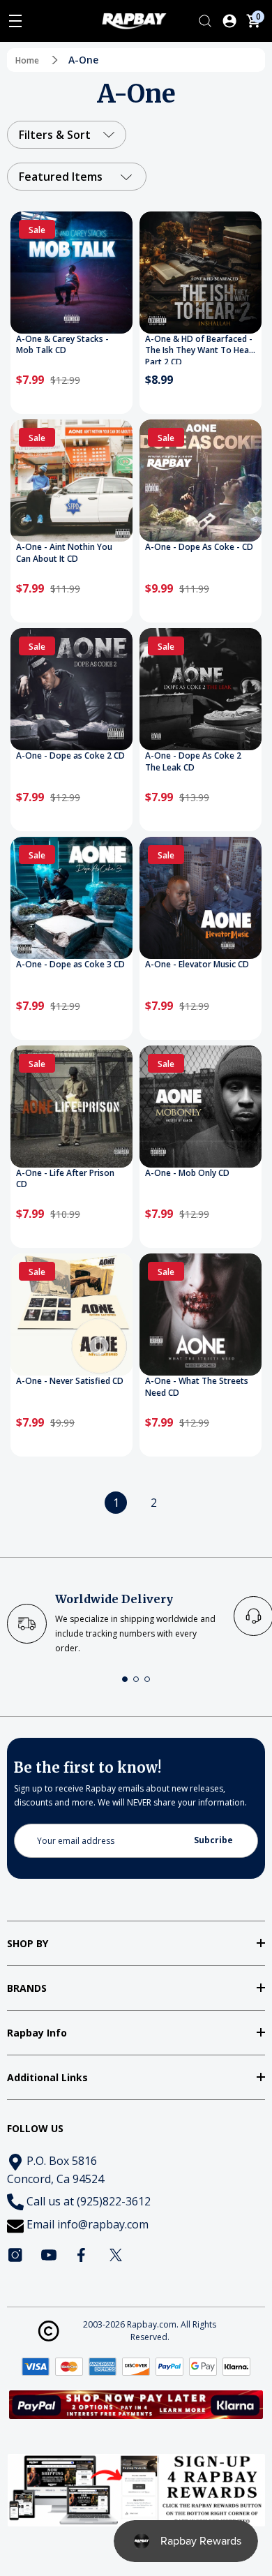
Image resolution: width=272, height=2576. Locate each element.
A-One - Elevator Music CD (197, 965)
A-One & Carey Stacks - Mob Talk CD (62, 345)
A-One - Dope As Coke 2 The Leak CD (193, 762)
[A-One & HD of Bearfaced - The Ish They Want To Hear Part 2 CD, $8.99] (201, 273)
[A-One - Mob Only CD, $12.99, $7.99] (201, 1107)
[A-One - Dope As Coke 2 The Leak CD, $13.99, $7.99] (201, 689)
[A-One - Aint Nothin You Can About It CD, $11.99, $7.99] (71, 481)
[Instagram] (15, 2255)
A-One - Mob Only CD (187, 1173)
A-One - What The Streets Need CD (197, 1387)
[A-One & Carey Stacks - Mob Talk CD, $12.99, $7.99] (71, 273)
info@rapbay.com (103, 2224)
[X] (116, 2255)
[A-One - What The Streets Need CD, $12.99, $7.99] (201, 1315)
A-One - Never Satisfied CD (70, 1381)
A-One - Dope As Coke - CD (199, 547)
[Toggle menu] (15, 21)
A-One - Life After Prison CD (65, 1179)
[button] (125, 1679)
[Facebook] (82, 2255)
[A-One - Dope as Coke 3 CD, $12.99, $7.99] (71, 898)
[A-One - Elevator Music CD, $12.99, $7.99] (201, 898)
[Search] (205, 21)
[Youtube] (49, 2255)
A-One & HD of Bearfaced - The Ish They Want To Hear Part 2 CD (199, 349)
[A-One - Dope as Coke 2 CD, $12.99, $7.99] (71, 689)
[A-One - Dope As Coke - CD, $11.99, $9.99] (201, 481)
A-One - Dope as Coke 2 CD (70, 756)
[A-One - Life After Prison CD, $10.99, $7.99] (71, 1107)
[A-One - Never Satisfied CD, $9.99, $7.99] (71, 1315)
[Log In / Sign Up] (229, 21)
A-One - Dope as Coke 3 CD (70, 965)
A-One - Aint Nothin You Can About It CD (64, 553)
